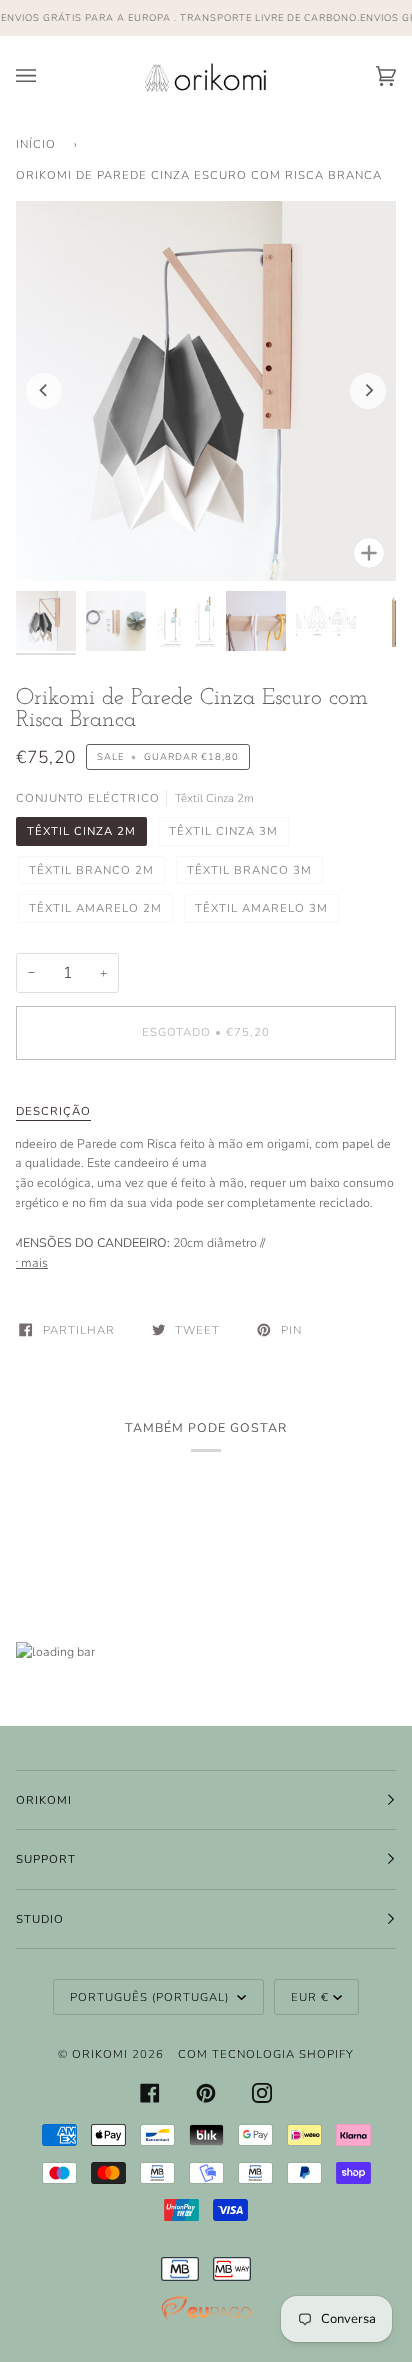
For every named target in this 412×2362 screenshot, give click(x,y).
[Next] (368, 391)
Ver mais (24, 1262)
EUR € (310, 1997)
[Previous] (44, 391)
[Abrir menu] (46, 76)
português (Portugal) (151, 1997)
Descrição (53, 1111)
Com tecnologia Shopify (266, 2054)
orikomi (100, 2054)
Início (36, 144)
